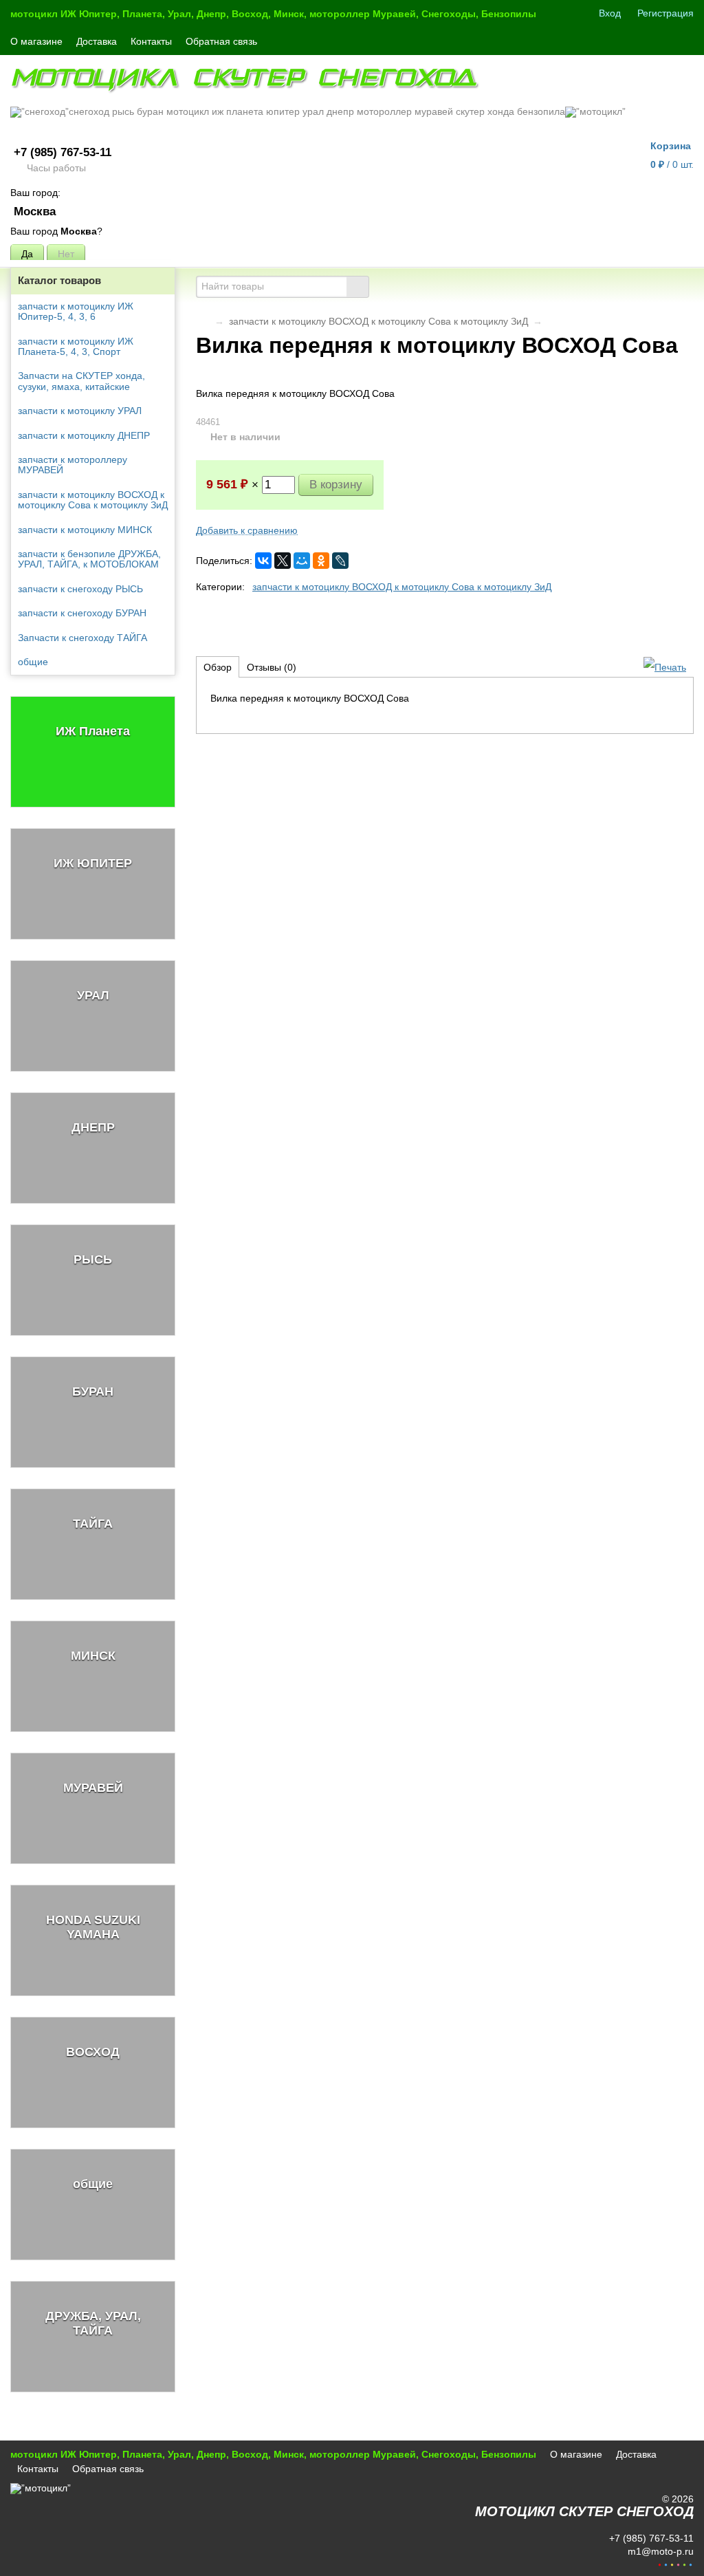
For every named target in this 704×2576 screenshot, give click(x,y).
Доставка (97, 41)
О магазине (36, 41)
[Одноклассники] (321, 561)
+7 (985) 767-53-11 (63, 152)
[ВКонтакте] (263, 561)
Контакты (151, 41)
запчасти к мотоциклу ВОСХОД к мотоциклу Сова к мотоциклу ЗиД (378, 321)
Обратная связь (221, 41)
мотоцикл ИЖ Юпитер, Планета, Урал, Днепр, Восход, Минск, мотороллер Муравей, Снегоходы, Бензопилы (273, 14)
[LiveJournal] (340, 561)
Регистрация (665, 13)
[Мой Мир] (302, 561)
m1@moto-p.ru (659, 2551)
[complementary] (675, 2564)
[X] (283, 561)
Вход (610, 13)
